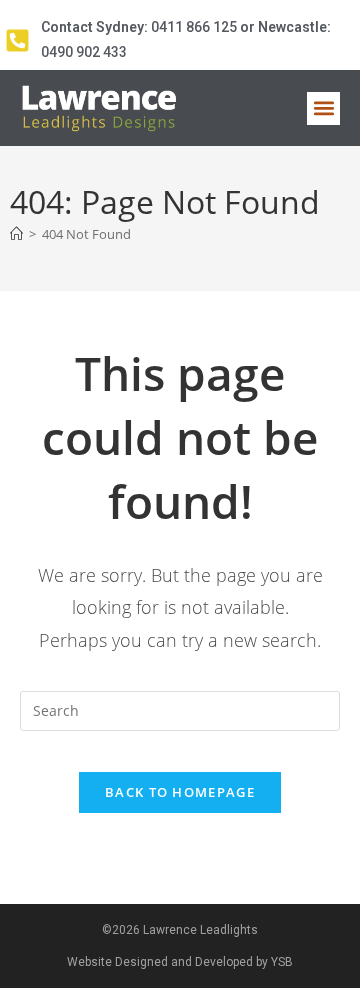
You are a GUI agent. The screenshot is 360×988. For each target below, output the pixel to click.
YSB (282, 962)
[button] (323, 108)
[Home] (16, 234)
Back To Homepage (180, 792)
